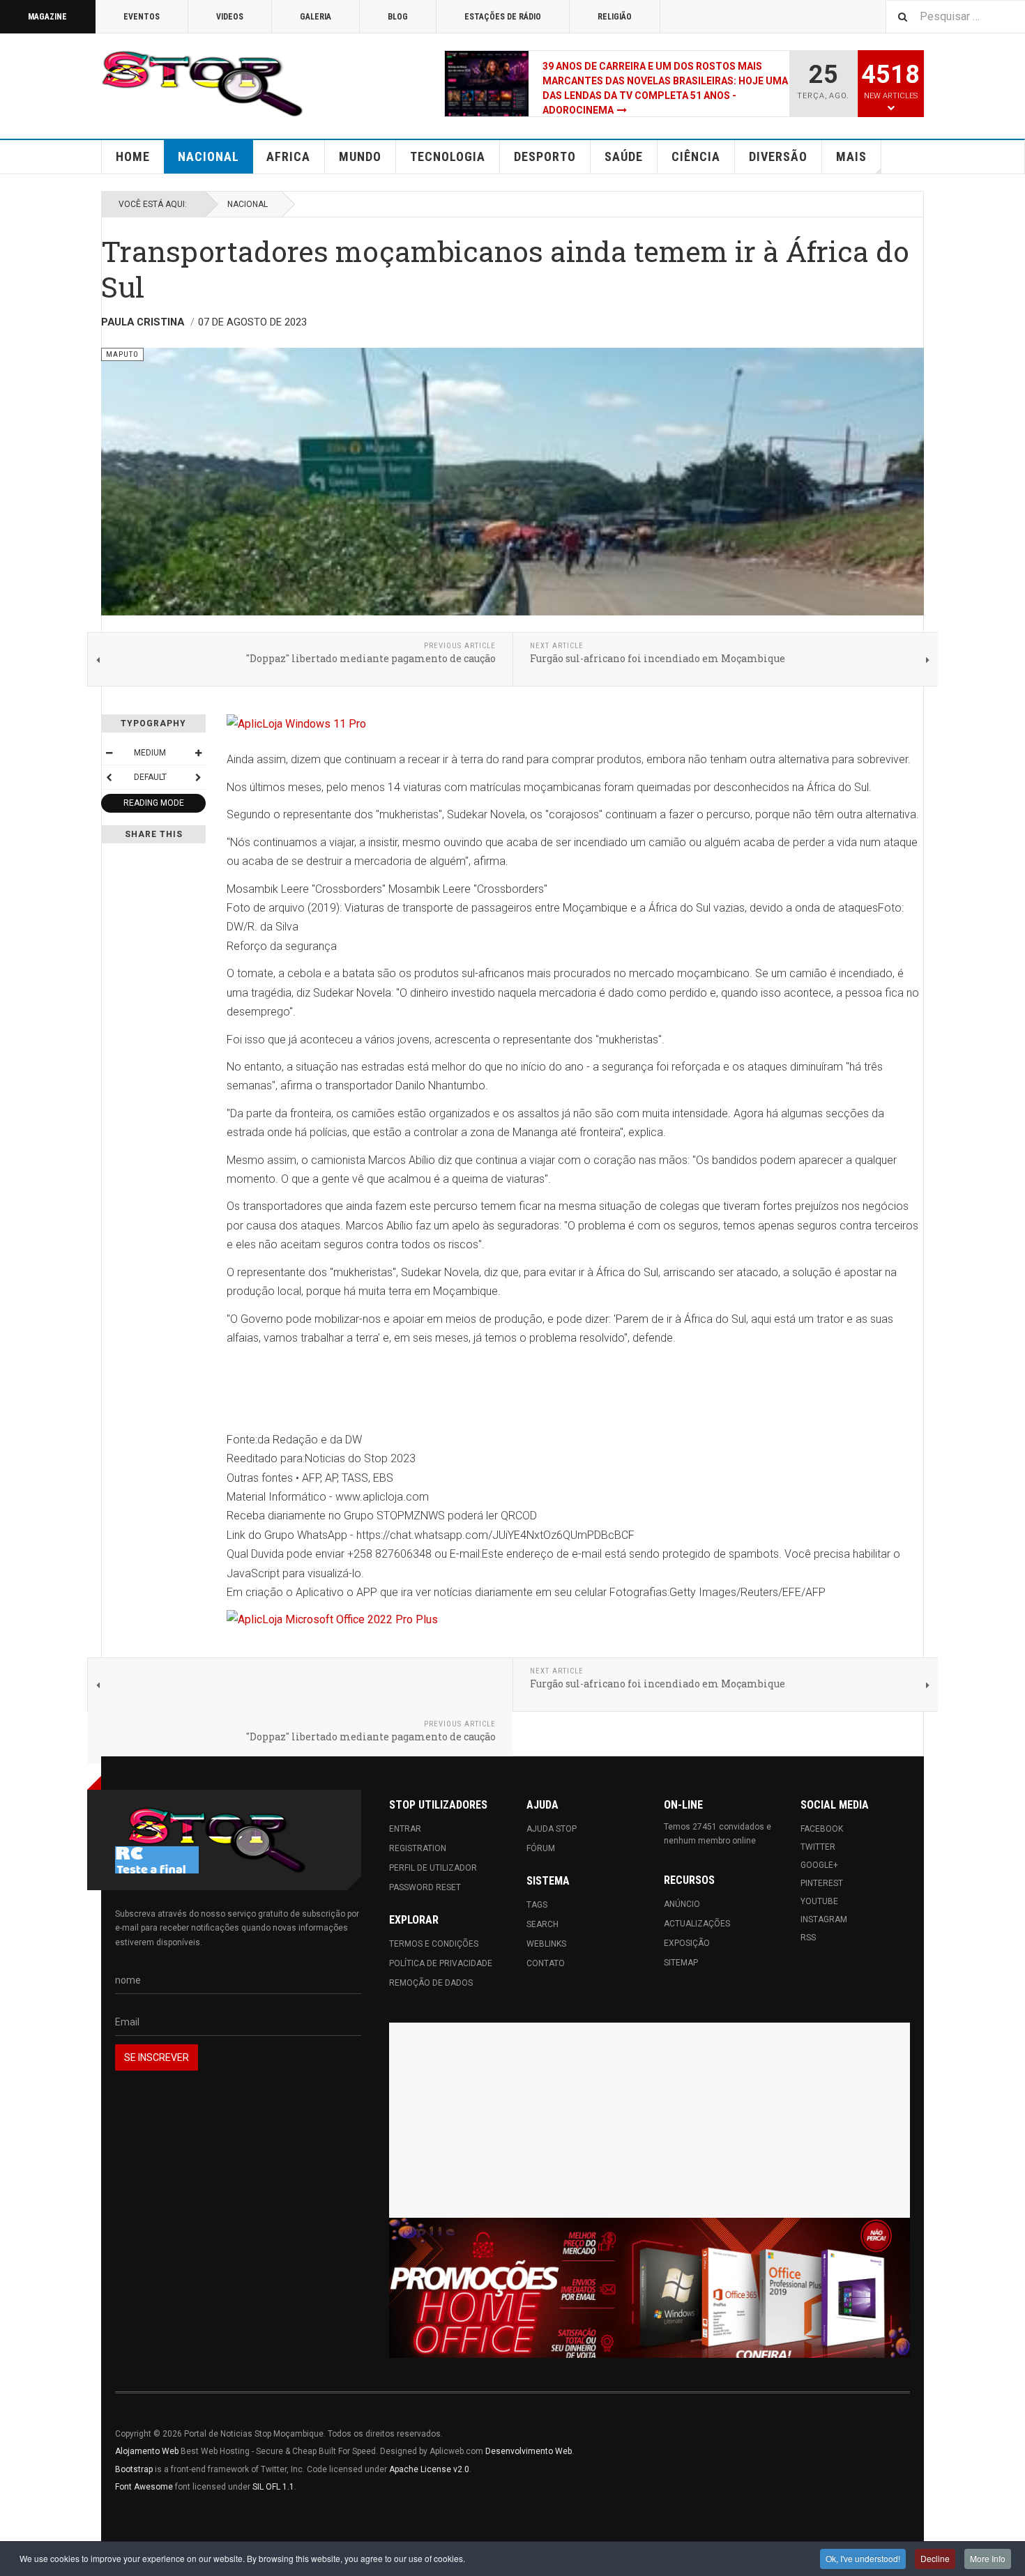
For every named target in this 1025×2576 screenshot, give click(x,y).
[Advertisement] (650, 2120)
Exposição (687, 1943)
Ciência (696, 156)
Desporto (545, 156)
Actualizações (697, 1924)
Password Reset (425, 1887)
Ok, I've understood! (863, 2558)
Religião (615, 17)
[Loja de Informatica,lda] (575, 724)
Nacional (208, 156)
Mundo (360, 156)
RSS (808, 1938)
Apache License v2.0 (429, 2469)
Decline (935, 2558)
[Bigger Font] (198, 753)
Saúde (624, 156)
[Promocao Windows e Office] (650, 2288)
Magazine (47, 17)
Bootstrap (134, 2469)
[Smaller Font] (109, 753)
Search (542, 1924)
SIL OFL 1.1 (273, 2487)
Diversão (778, 156)
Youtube (819, 1901)
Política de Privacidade (441, 1963)
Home (133, 156)
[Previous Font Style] (109, 777)
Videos (230, 17)
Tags (537, 1905)
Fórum (541, 1848)
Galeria (316, 17)
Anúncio (682, 1904)
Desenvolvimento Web (529, 2451)
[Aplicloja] (575, 1619)
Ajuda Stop (552, 1829)
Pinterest (822, 1883)
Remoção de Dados (431, 1983)
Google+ (819, 1865)
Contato (546, 1963)
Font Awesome (144, 2487)
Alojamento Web (147, 2451)
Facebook (822, 1829)
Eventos (142, 17)
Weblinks (546, 1944)
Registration (418, 1848)
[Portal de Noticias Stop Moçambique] (202, 84)
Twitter (818, 1847)
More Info (988, 2558)
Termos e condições (434, 1944)
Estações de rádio (503, 17)
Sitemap (681, 1963)
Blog (398, 17)
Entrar (405, 1829)
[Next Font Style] (198, 777)
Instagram (824, 1919)
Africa (288, 156)
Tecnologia (448, 156)
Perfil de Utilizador (433, 1868)
